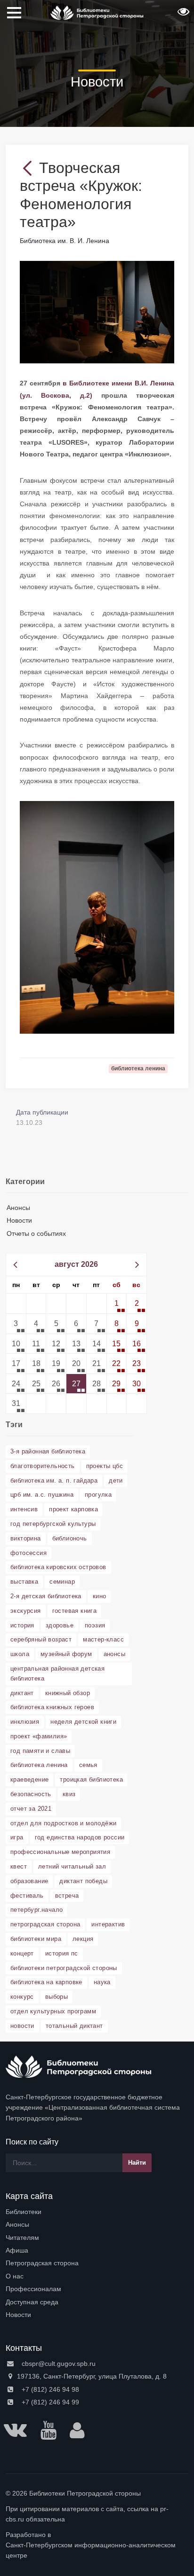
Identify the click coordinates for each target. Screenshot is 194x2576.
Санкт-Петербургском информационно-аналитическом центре (91, 2550)
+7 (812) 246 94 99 (49, 2402)
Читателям (22, 2238)
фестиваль (27, 1896)
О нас (15, 2276)
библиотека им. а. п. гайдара (54, 1480)
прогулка (98, 1495)
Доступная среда (32, 2302)
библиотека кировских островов (58, 1567)
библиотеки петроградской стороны (64, 1968)
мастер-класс (103, 1639)
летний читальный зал (72, 1866)
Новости (19, 1220)
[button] (182, 15)
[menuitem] (97, 2212)
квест (19, 1866)
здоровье (60, 1625)
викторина (26, 1538)
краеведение (29, 1779)
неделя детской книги (83, 1722)
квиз (69, 1794)
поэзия (95, 1625)
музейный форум (66, 1654)
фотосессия (28, 1553)
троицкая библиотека (91, 1779)
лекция (83, 1939)
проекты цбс (105, 1466)
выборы (57, 1997)
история (22, 1625)
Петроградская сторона (42, 2263)
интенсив (24, 1509)
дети (116, 1480)
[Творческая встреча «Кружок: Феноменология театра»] (97, 312)
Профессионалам (33, 2289)
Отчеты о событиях (36, 1233)
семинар (62, 1582)
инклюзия (25, 1722)
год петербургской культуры (53, 1524)
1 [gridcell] (117, 1303)
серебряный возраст (41, 1639)
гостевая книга (75, 1611)
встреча (67, 1896)
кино (100, 1596)
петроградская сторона (45, 1924)
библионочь (70, 1538)
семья (88, 1765)
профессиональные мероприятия (60, 1852)
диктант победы (83, 1881)
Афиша (17, 2250)
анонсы (114, 1654)
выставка (24, 1582)
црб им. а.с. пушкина (42, 1495)
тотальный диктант (74, 2026)
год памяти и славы (40, 1751)
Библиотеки (24, 2212)
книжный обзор (68, 1693)
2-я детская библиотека (46, 1596)
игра (17, 1837)
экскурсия (26, 1611)
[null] (29, 168)
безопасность (31, 1794)
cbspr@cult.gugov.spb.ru (58, 2364)
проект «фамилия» (39, 1736)
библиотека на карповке (46, 1982)
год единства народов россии (80, 1837)
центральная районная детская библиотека (57, 1673)
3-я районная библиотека (48, 1451)
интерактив (108, 1924)
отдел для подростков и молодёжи (63, 1823)
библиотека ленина (39, 1765)
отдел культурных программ (53, 2011)
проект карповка (73, 1509)
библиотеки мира (36, 1939)
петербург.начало (36, 1910)
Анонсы (18, 1208)
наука (102, 1982)
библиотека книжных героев (52, 1707)
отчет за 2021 (31, 1809)
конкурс (22, 1997)
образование (29, 1881)
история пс (62, 1953)
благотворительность (43, 1466)
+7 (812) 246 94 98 (49, 2389)
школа (20, 1654)
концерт (22, 1953)
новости (22, 2026)
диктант (22, 1693)
